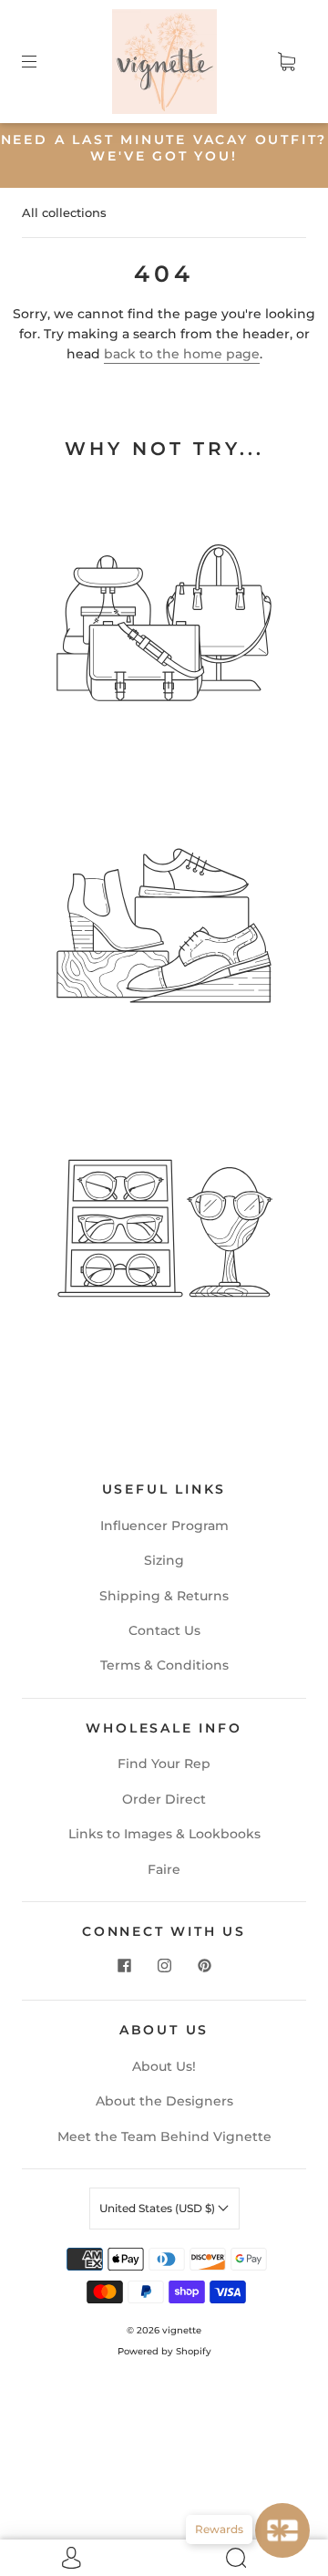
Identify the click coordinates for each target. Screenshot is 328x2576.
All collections (64, 212)
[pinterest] (204, 1965)
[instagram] (164, 1965)
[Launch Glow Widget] (282, 2530)
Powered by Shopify (164, 2351)
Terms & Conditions (164, 1665)
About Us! (164, 2066)
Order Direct (164, 1799)
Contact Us (164, 1630)
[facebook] (124, 1965)
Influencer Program (164, 1526)
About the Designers (164, 2101)
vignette (182, 2330)
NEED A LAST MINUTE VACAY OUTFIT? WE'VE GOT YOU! (164, 148)
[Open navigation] (42, 62)
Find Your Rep (164, 1764)
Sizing (164, 1560)
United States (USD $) (159, 2208)
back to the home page (182, 354)
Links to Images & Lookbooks (164, 1834)
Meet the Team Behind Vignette (164, 2136)
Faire (164, 1869)
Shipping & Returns (164, 1596)
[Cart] (286, 62)
